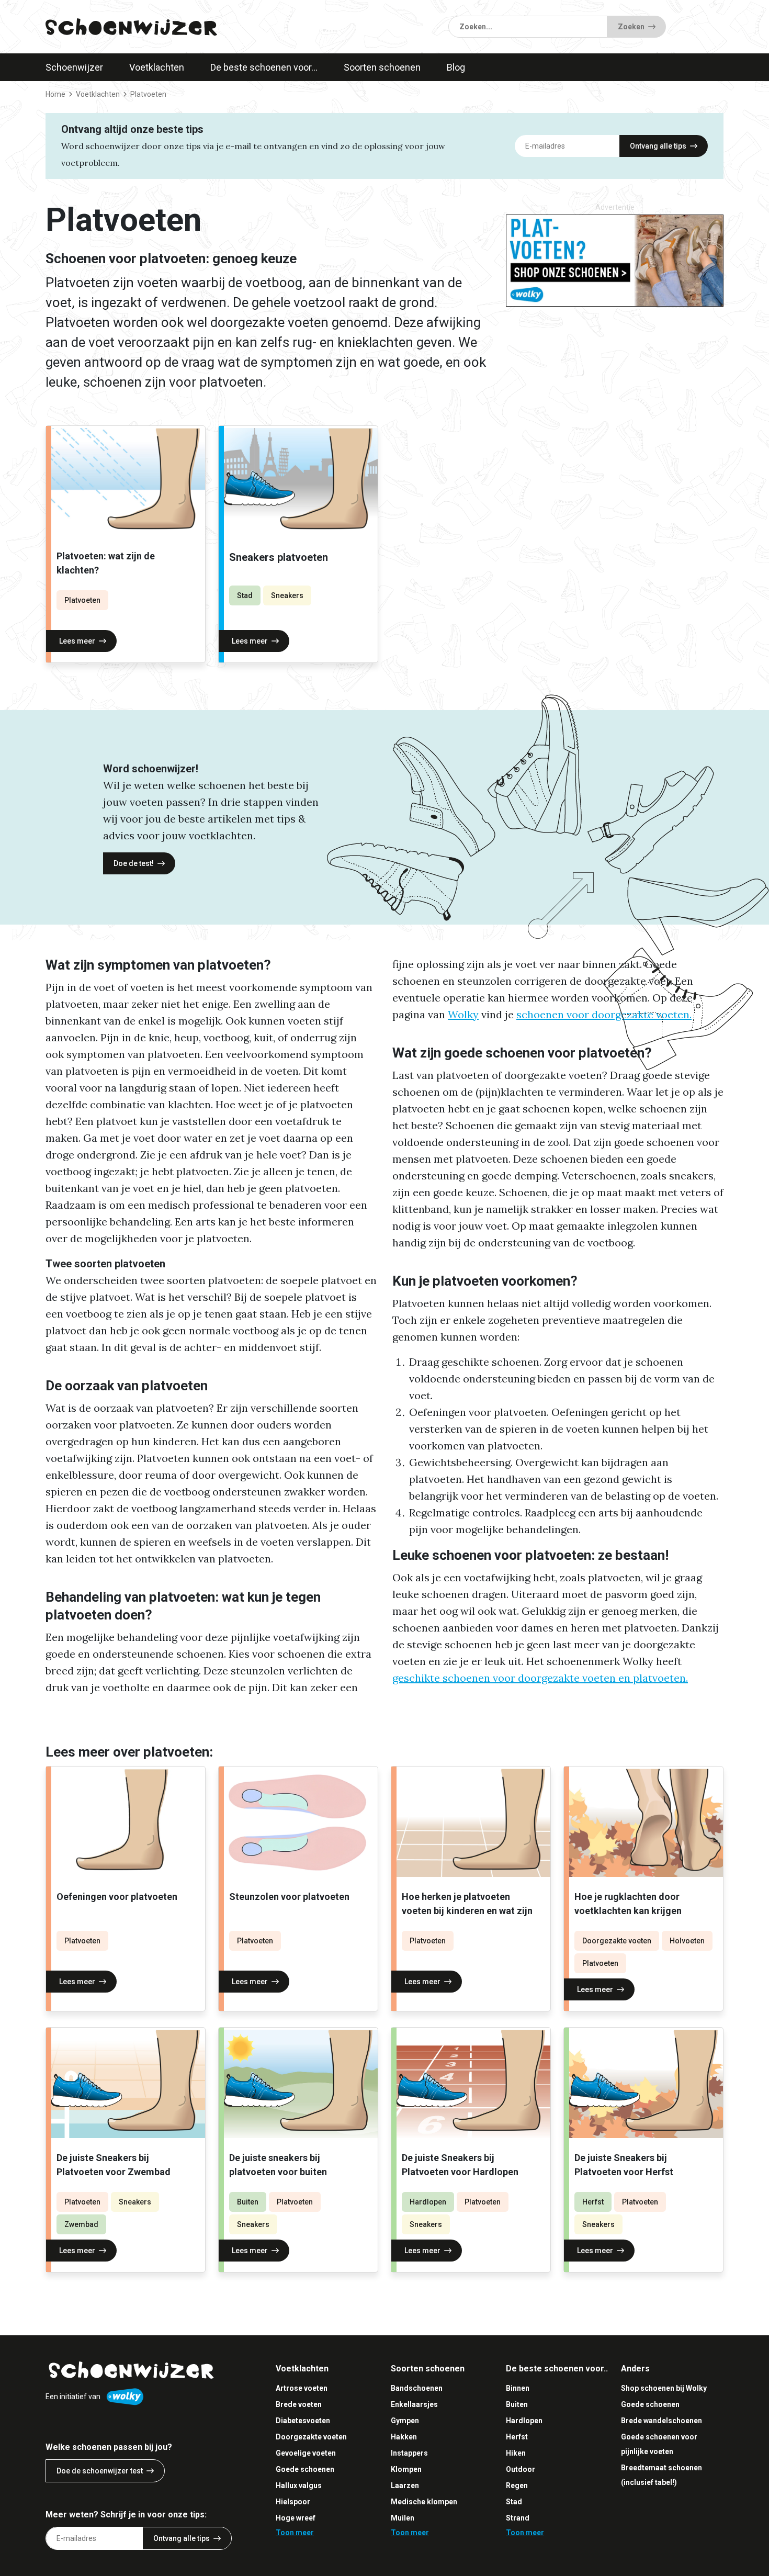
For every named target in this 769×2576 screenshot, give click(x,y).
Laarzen (405, 2485)
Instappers (409, 2453)
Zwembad (81, 2224)
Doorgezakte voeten (617, 1941)
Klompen (406, 2469)
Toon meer (295, 2533)
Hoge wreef (296, 2518)
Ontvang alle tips (658, 146)
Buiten (248, 2202)
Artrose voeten (302, 2388)
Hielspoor (293, 2502)
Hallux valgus (299, 2485)
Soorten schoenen (382, 67)
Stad (245, 595)
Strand (518, 2518)
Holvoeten (687, 1941)
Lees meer (77, 641)
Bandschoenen (417, 2388)
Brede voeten (299, 2404)
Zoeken (631, 27)
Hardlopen (428, 2202)
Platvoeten (82, 600)
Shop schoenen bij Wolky (664, 2388)
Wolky (463, 1014)
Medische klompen (424, 2502)
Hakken (404, 2437)
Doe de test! (134, 863)
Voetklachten (157, 67)
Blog (456, 67)
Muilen (403, 2518)
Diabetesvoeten (303, 2421)
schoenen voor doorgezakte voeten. (604, 1014)
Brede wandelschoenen (661, 2421)
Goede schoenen (305, 2469)
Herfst (593, 2202)
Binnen (518, 2388)
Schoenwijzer (74, 67)
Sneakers (287, 595)
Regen (517, 2485)
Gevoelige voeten (306, 2453)
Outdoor (521, 2469)
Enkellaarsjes (414, 2404)
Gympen (405, 2421)
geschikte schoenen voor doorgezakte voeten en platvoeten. (540, 1678)
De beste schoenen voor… (264, 67)
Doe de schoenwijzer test (100, 2471)
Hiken (516, 2453)
